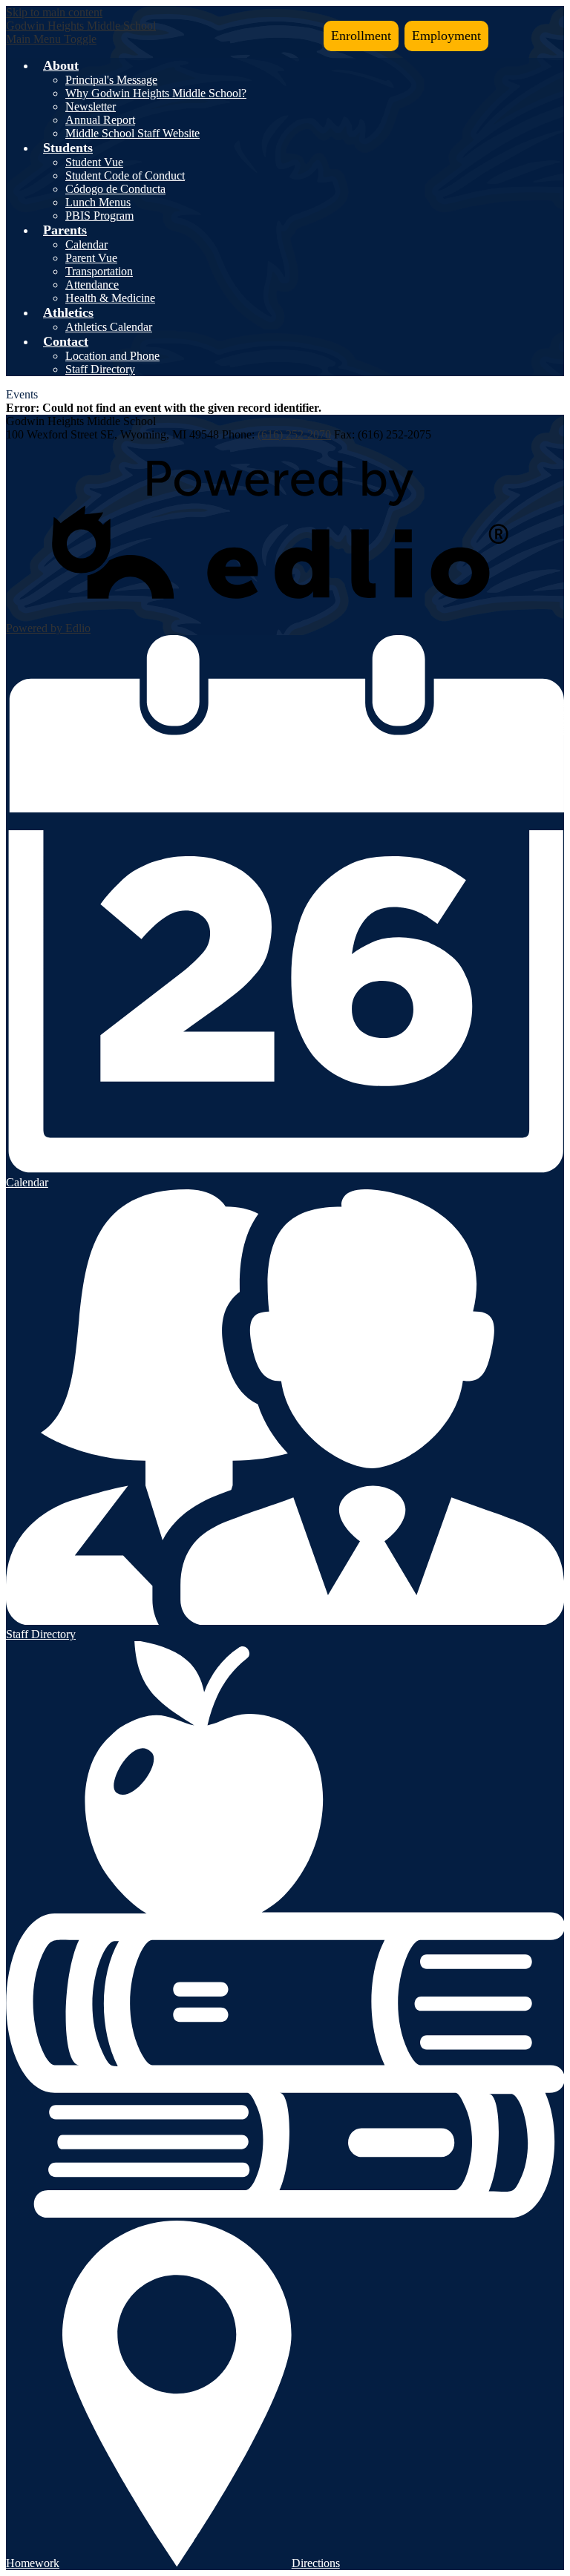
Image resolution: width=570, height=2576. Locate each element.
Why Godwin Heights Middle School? (156, 93)
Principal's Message (111, 80)
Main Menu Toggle (51, 39)
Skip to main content (54, 12)
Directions (316, 2563)
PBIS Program (99, 216)
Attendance (92, 285)
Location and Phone (112, 356)
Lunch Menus (98, 202)
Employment (446, 36)
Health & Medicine (110, 298)
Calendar (86, 244)
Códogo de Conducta (115, 189)
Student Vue (94, 162)
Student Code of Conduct (125, 175)
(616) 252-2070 (294, 434)
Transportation (99, 271)
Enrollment (361, 36)
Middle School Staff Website (132, 133)
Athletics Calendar (109, 327)
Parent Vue (91, 258)
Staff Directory (100, 369)
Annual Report (100, 120)
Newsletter (91, 106)
